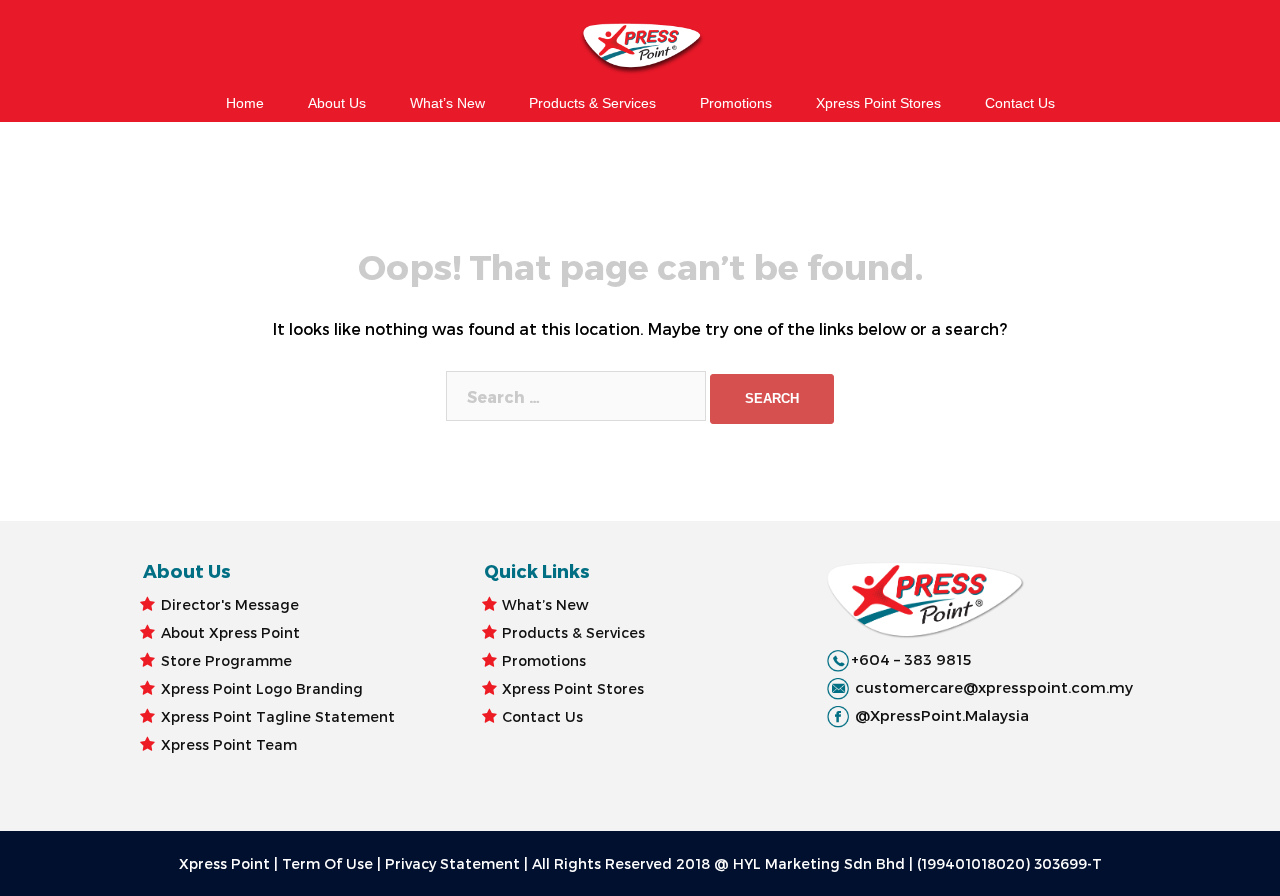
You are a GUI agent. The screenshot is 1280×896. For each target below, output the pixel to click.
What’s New (447, 103)
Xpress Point (224, 863)
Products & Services (592, 103)
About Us (337, 103)
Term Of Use (327, 863)
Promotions (736, 103)
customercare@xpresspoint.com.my (994, 687)
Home (245, 103)
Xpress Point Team (229, 744)
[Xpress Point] (640, 50)
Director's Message (230, 604)
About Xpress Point (230, 632)
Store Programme (226, 660)
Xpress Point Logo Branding (262, 688)
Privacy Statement (452, 863)
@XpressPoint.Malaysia (942, 715)
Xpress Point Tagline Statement (278, 716)
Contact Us (1020, 103)
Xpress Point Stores (878, 103)
